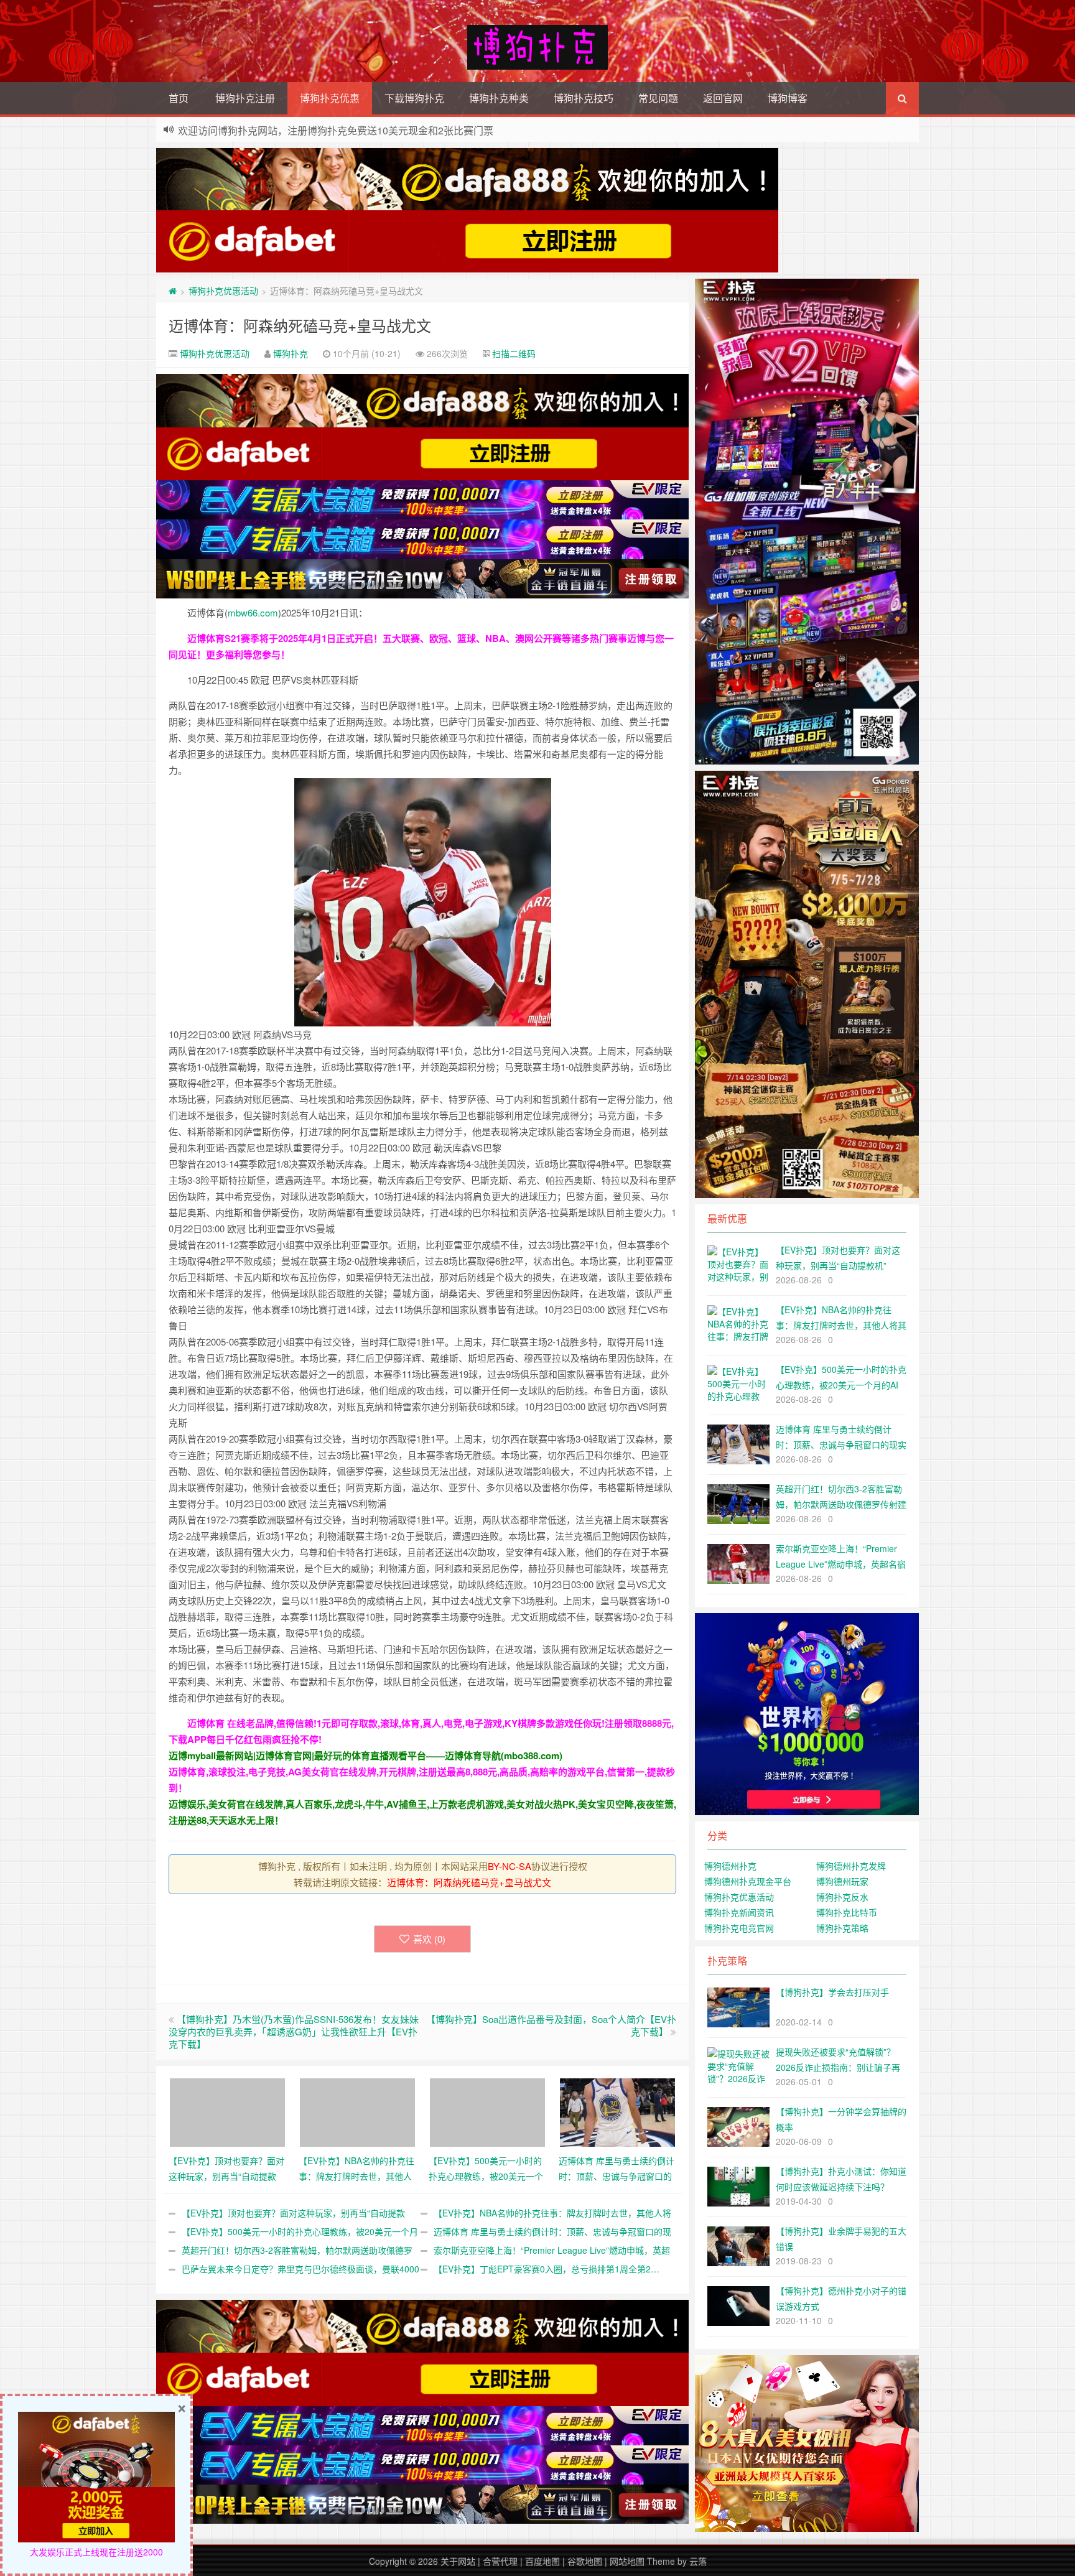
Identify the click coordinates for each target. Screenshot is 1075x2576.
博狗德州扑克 (730, 1866)
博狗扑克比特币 (847, 1912)
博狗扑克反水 (842, 1897)
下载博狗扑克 (414, 98)
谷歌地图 (585, 2561)
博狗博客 (788, 98)
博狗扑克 (291, 353)
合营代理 (500, 2561)
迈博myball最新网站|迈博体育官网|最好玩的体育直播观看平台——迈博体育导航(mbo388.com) (365, 1755)
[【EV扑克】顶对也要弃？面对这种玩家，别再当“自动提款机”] (227, 2111)
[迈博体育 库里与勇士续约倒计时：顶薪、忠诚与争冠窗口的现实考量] (617, 2111)
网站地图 (627, 2561)
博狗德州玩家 (842, 1881)
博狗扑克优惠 (330, 98)
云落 (698, 2561)
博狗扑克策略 (842, 1928)
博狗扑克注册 (245, 98)
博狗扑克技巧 (584, 98)
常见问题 (658, 98)
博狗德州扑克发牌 (851, 1866)
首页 (179, 98)
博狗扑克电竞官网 (739, 1928)
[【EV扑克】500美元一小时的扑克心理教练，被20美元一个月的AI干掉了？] (487, 2111)
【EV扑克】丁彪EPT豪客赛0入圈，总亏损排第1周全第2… (547, 2269)
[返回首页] (173, 291)
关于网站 (458, 2561)
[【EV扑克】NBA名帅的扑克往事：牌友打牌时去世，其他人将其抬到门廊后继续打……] (357, 2111)
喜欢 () (429, 1939)
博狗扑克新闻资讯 (739, 1912)
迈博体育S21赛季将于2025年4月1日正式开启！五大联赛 (304, 638)
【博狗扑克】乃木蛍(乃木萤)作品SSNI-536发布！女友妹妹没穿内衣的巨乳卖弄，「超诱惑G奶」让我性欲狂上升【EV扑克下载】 (294, 2031)
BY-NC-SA (510, 1866)
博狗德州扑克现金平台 (748, 1881)
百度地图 (542, 2561)
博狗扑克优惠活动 (223, 291)
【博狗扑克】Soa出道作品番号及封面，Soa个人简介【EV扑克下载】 (551, 2025)
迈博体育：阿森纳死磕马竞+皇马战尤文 (300, 325)
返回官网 (723, 98)
